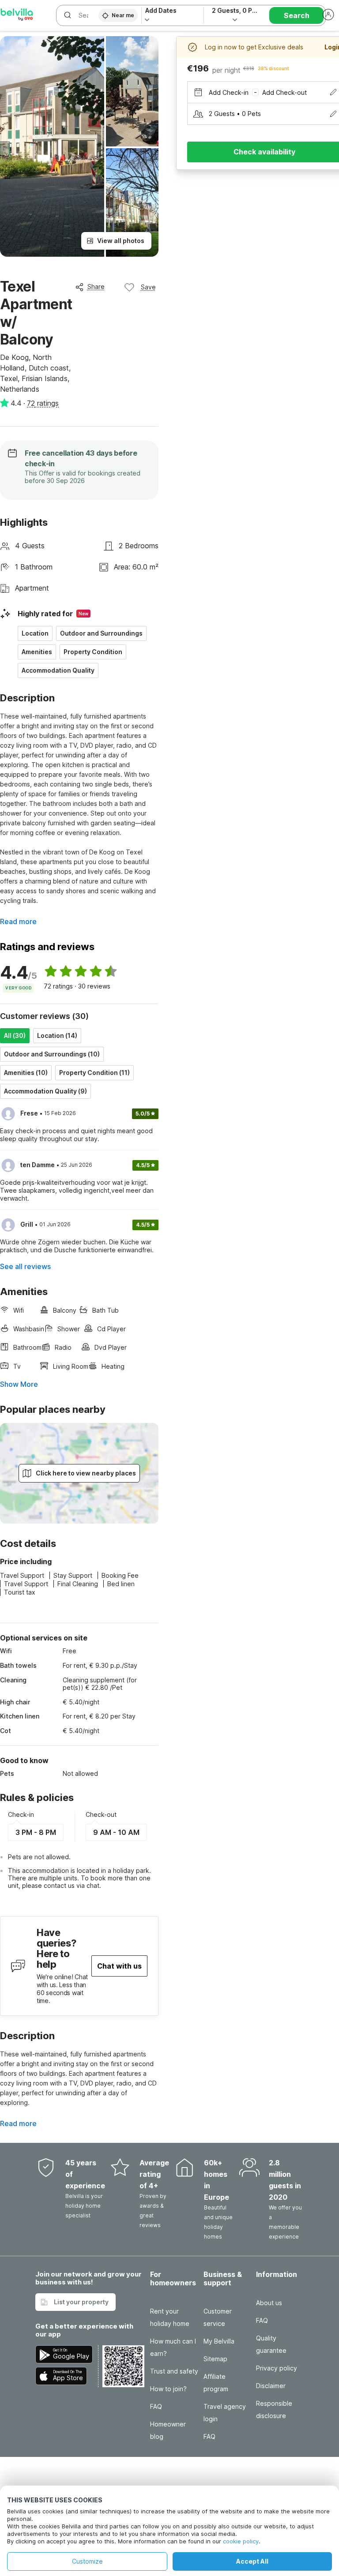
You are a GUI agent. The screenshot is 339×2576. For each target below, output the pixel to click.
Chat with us (119, 1966)
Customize (87, 2561)
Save (148, 287)
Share (96, 286)
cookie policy (241, 2541)
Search (297, 15)
